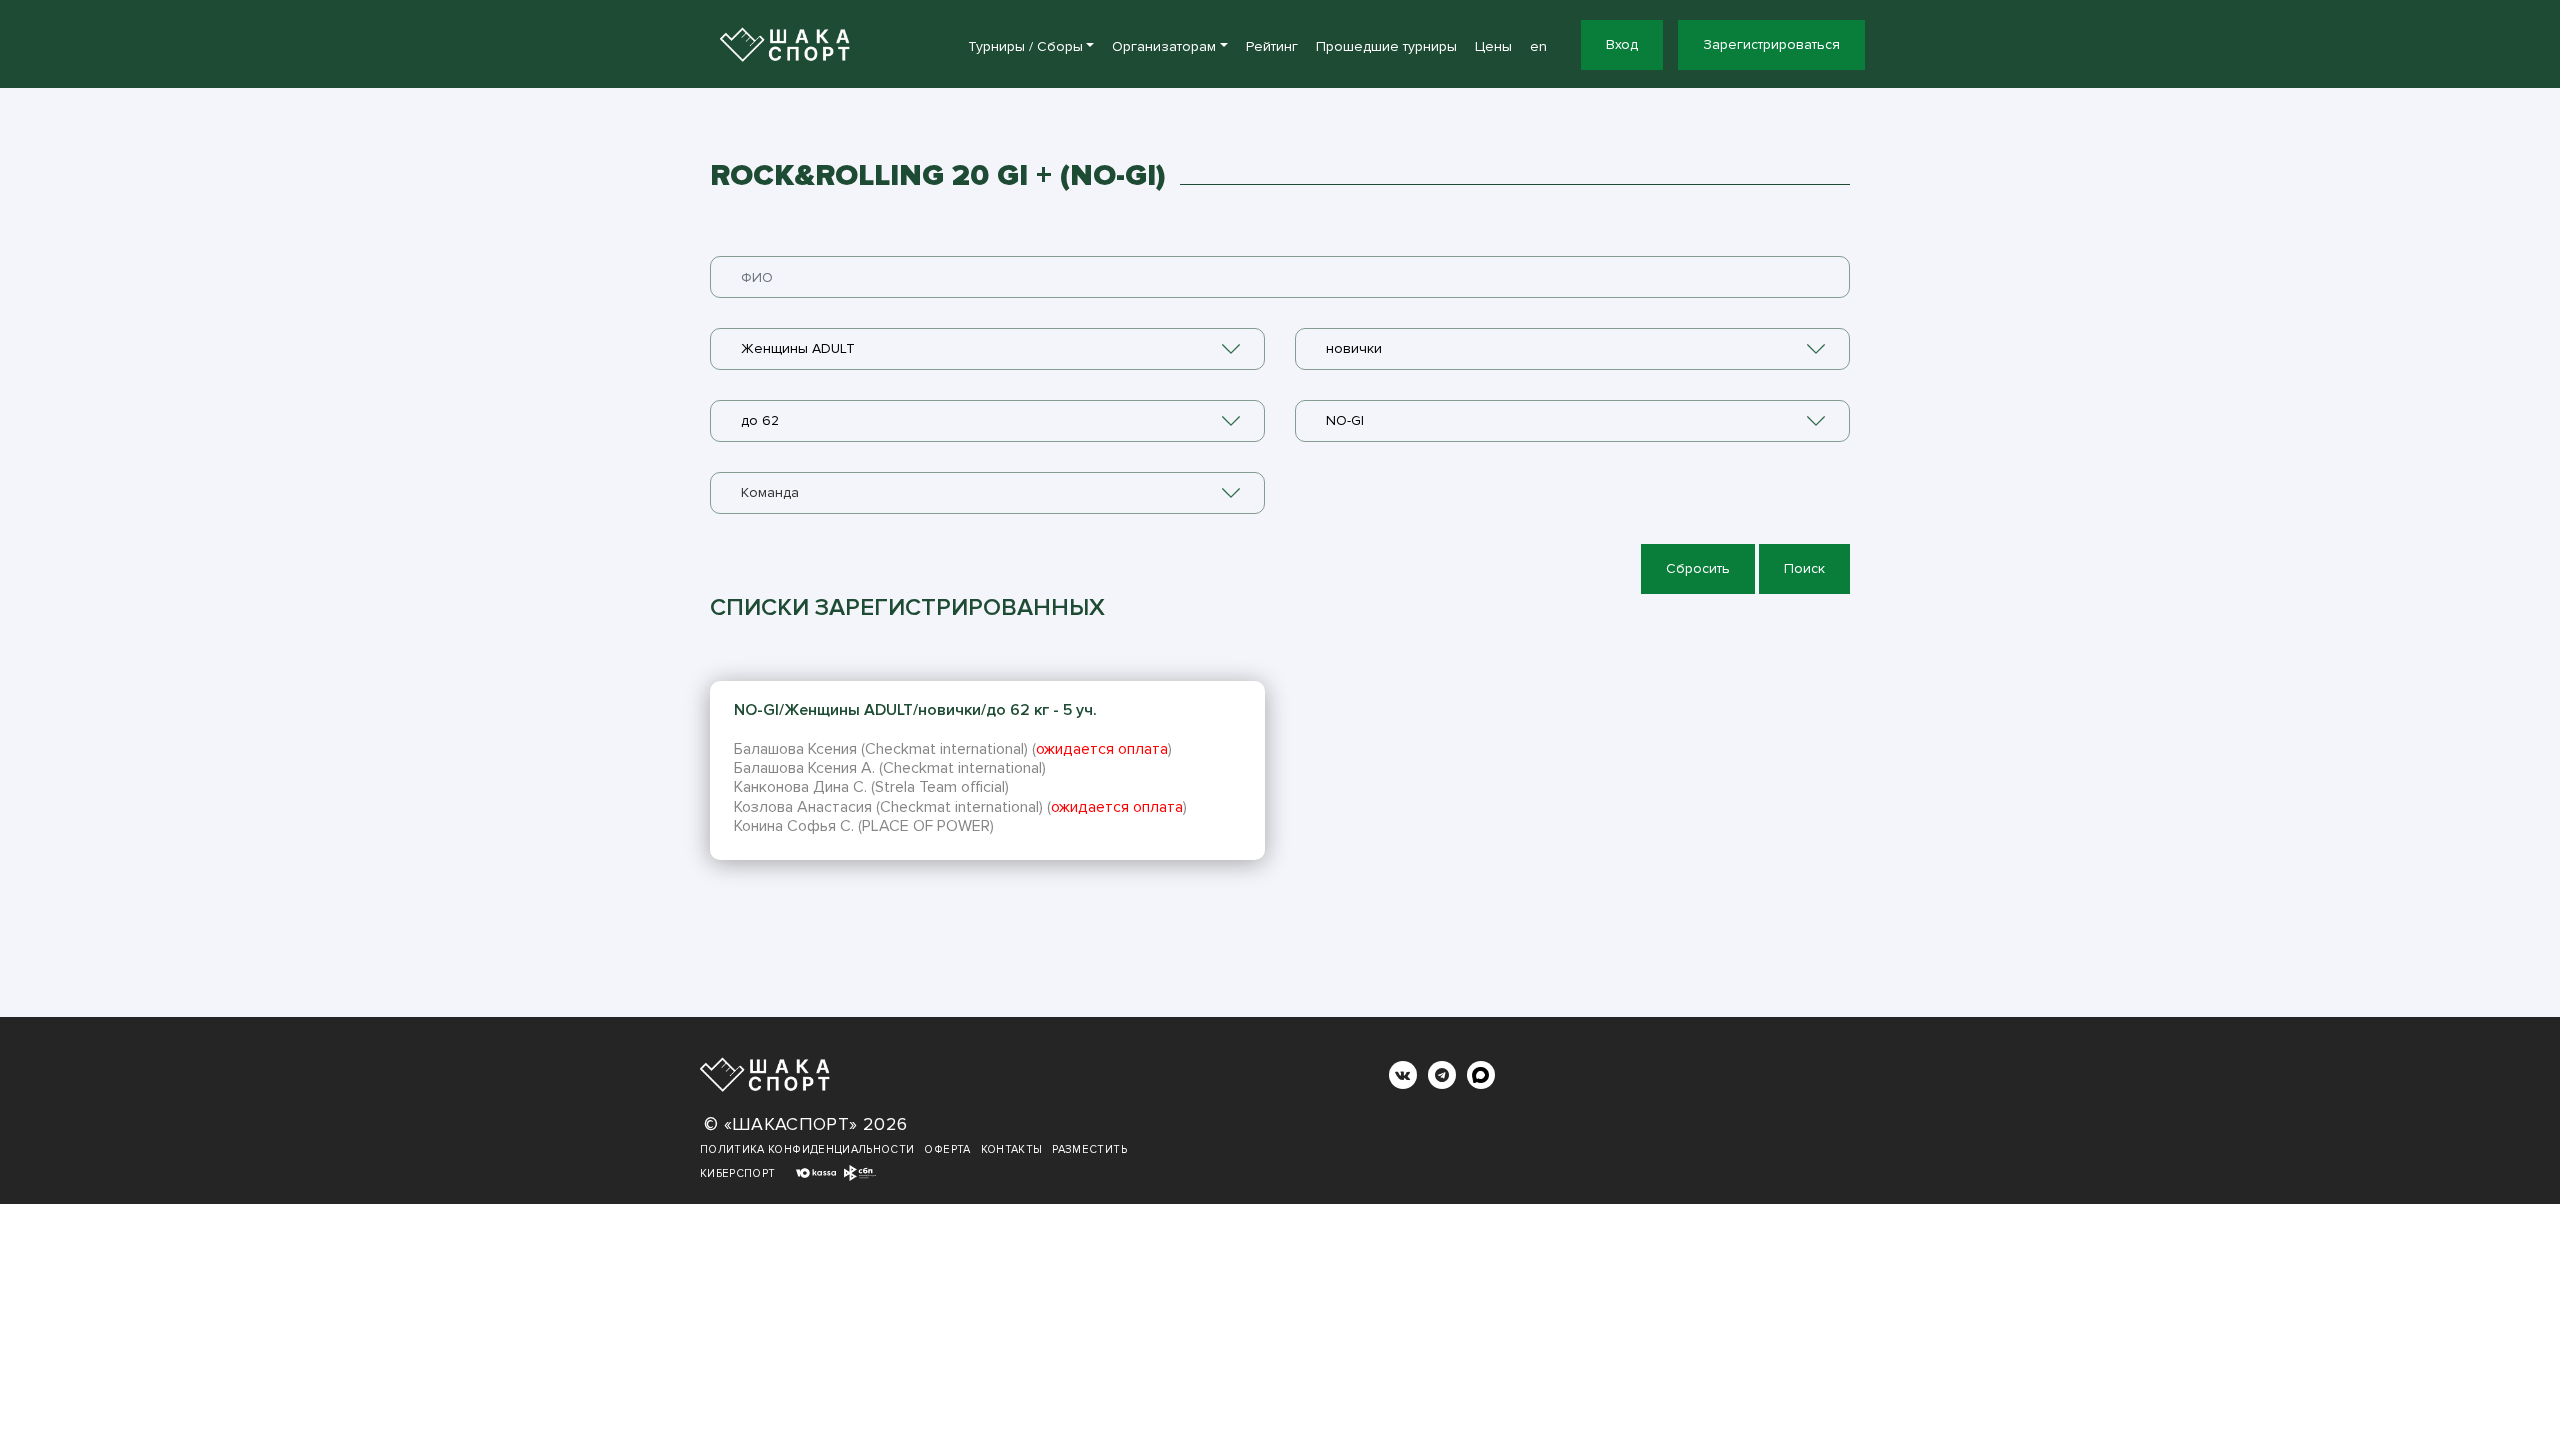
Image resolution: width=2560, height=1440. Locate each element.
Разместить (1089, 1149)
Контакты (1012, 1149)
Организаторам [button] (1164, 46)
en (1538, 46)
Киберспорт (738, 1173)
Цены (1493, 46)
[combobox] (987, 349)
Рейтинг (1272, 46)
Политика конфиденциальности (807, 1149)
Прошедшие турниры (1386, 46)
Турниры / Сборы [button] (1025, 46)
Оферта (947, 1149)
